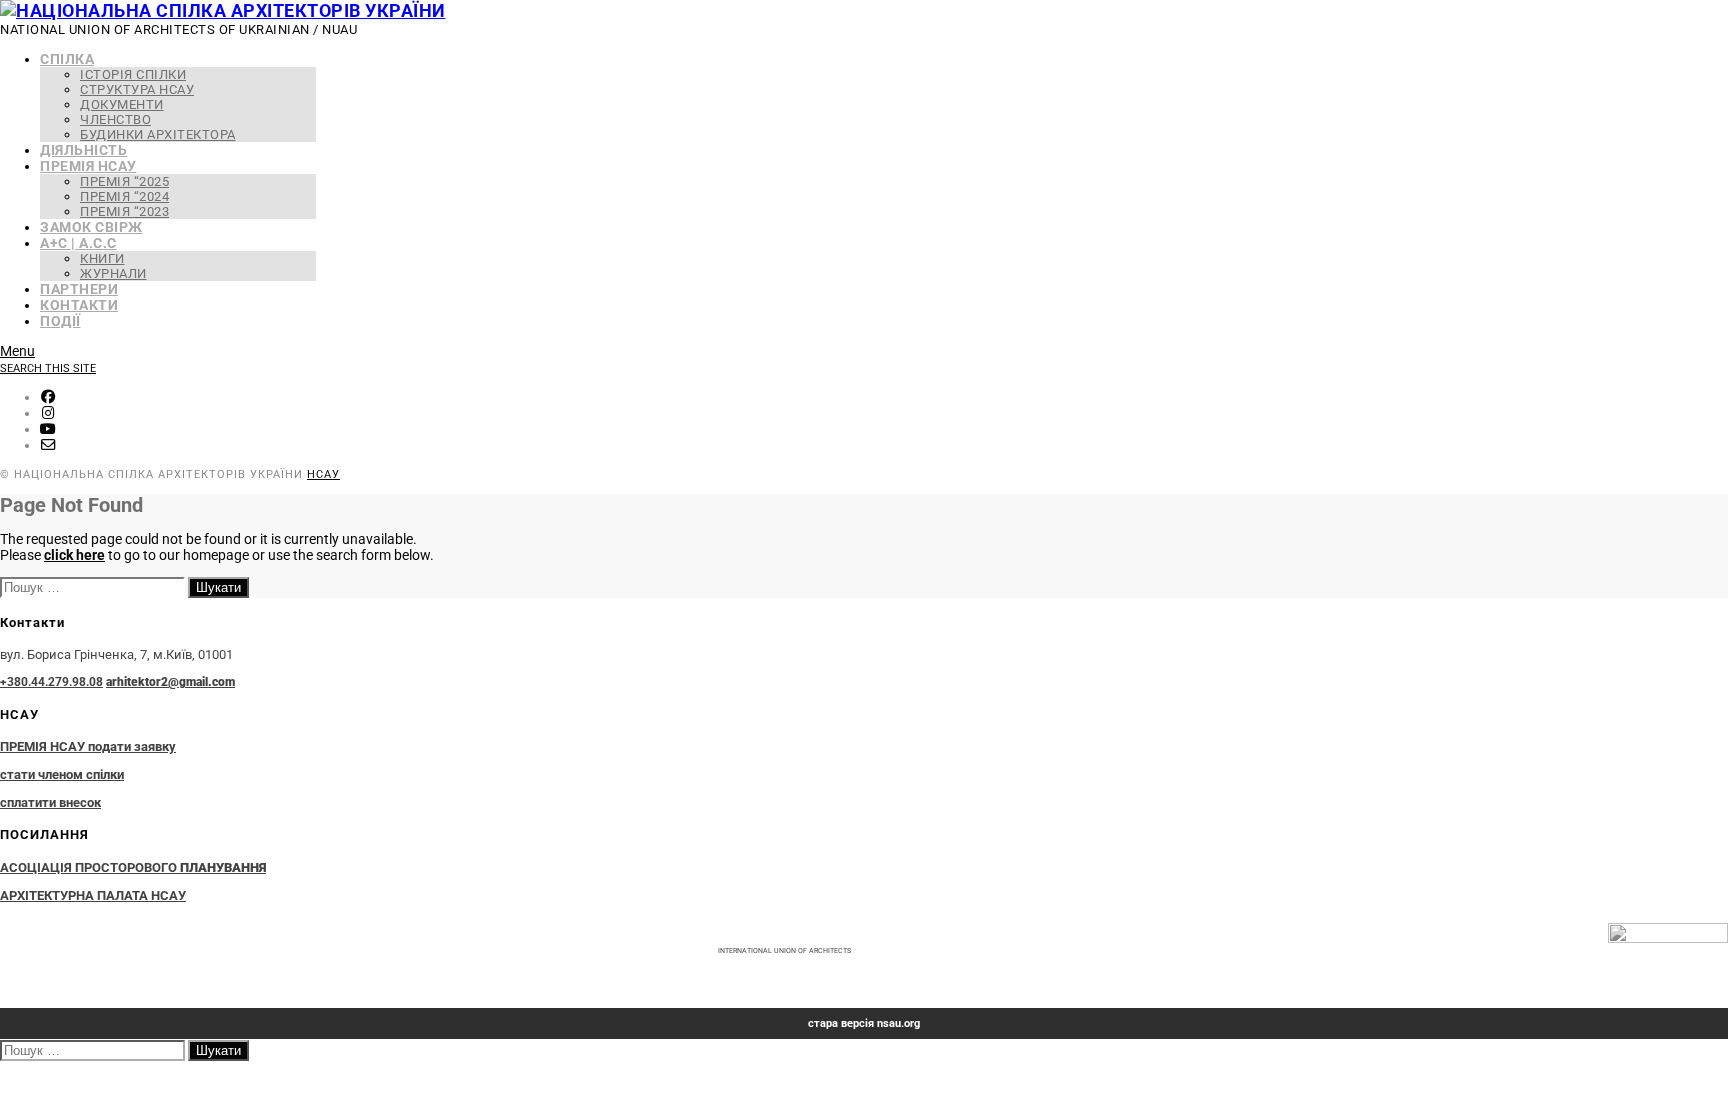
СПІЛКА (67, 59)
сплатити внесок (50, 802)
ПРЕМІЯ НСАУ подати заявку (88, 746)
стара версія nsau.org (864, 1023)
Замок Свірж (91, 227)
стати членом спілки (62, 774)
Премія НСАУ (88, 166)
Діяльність (83, 150)
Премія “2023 (124, 211)
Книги (102, 258)
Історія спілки (133, 74)
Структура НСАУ (137, 89)
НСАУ (323, 474)
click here (74, 555)
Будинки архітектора (158, 134)
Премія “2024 (124, 196)
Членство (115, 119)
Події (60, 321)
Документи (122, 104)
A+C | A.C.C (78, 243)
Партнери (79, 289)
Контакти (79, 305)
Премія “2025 (124, 181)
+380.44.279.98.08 (51, 682)
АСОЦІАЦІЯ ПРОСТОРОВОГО (133, 867)
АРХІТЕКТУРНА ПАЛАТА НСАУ (93, 895)
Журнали (113, 273)
